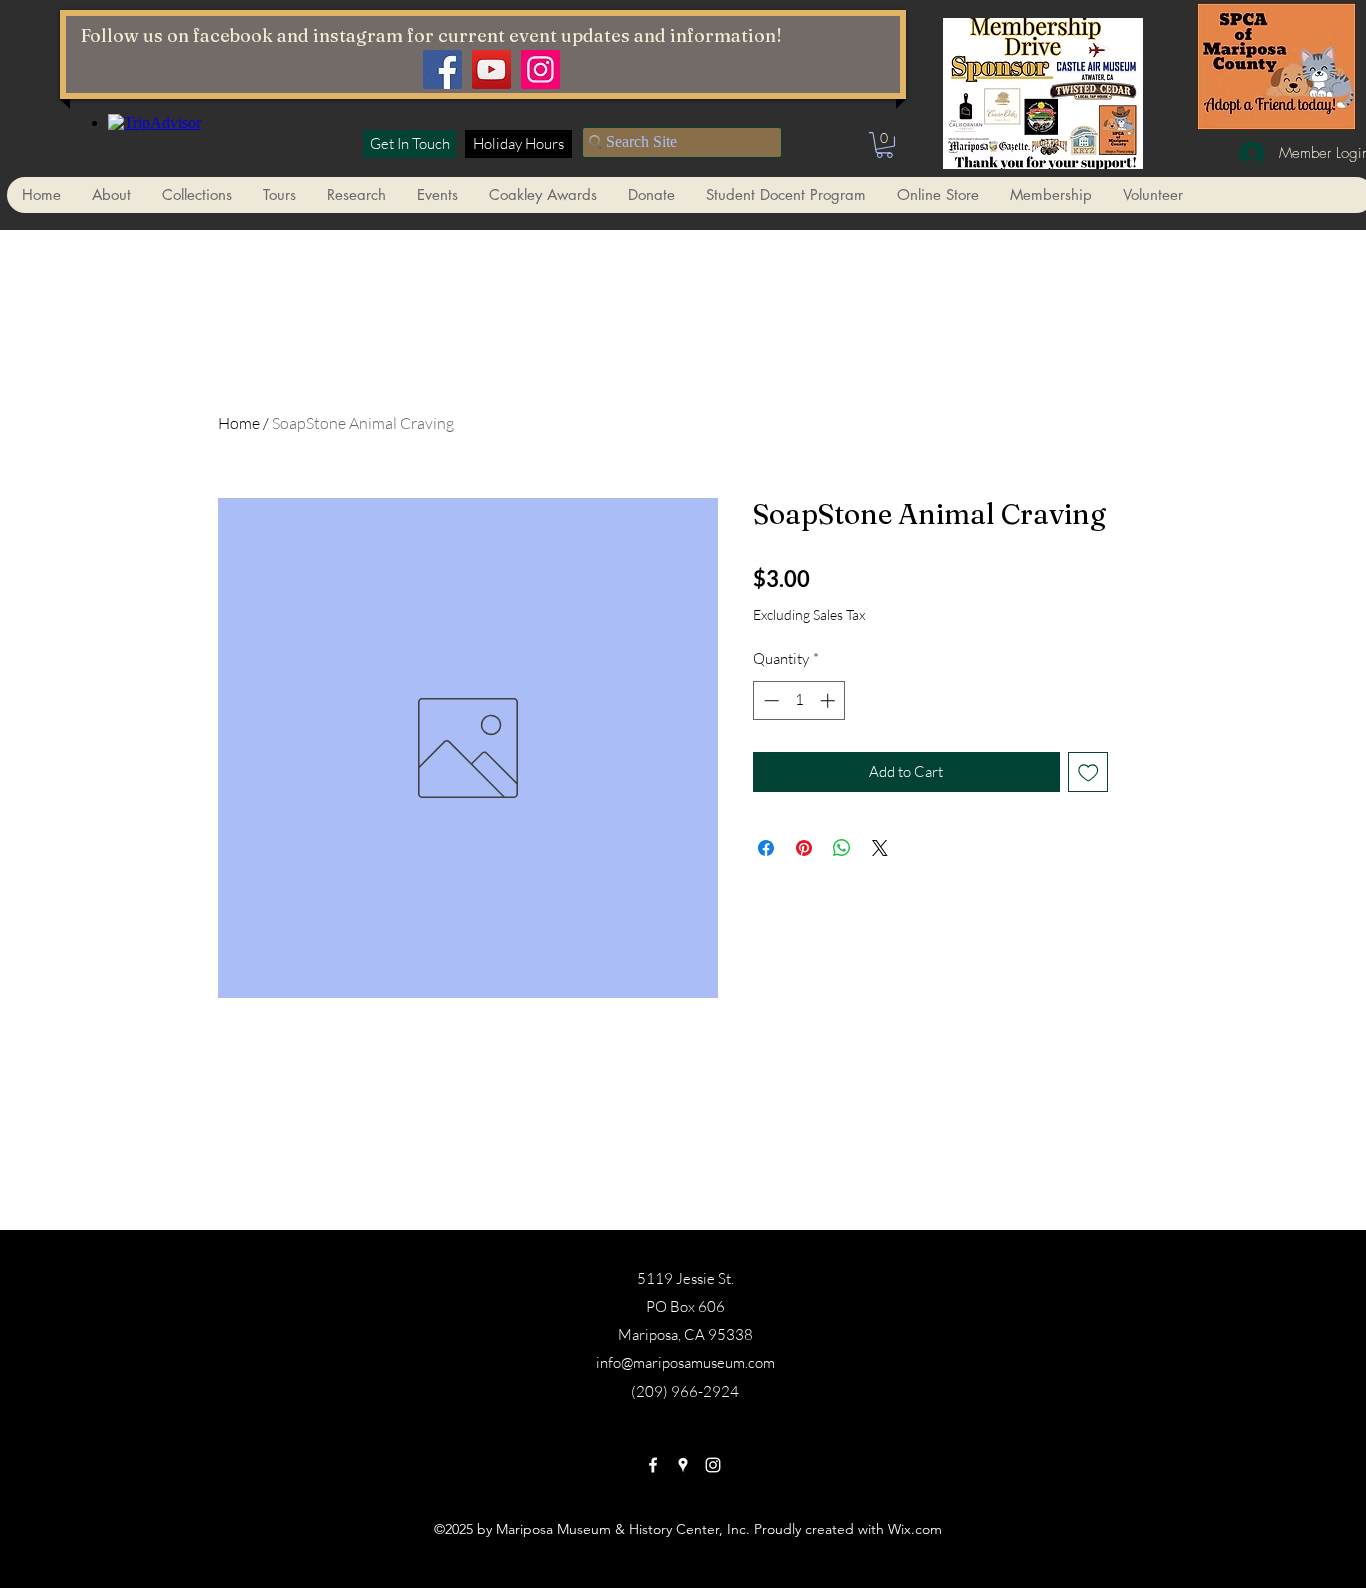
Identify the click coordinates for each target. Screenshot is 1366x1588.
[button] (884, 145)
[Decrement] (769, 700)
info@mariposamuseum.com (685, 1362)
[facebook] (653, 1465)
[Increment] (829, 700)
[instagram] (713, 1465)
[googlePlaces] (683, 1465)
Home (239, 423)
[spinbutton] (799, 700)
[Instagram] (540, 69)
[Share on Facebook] (766, 848)
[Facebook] (442, 69)
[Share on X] (880, 848)
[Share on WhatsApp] (842, 848)
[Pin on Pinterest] (804, 848)
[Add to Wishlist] (1088, 772)
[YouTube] (491, 69)
